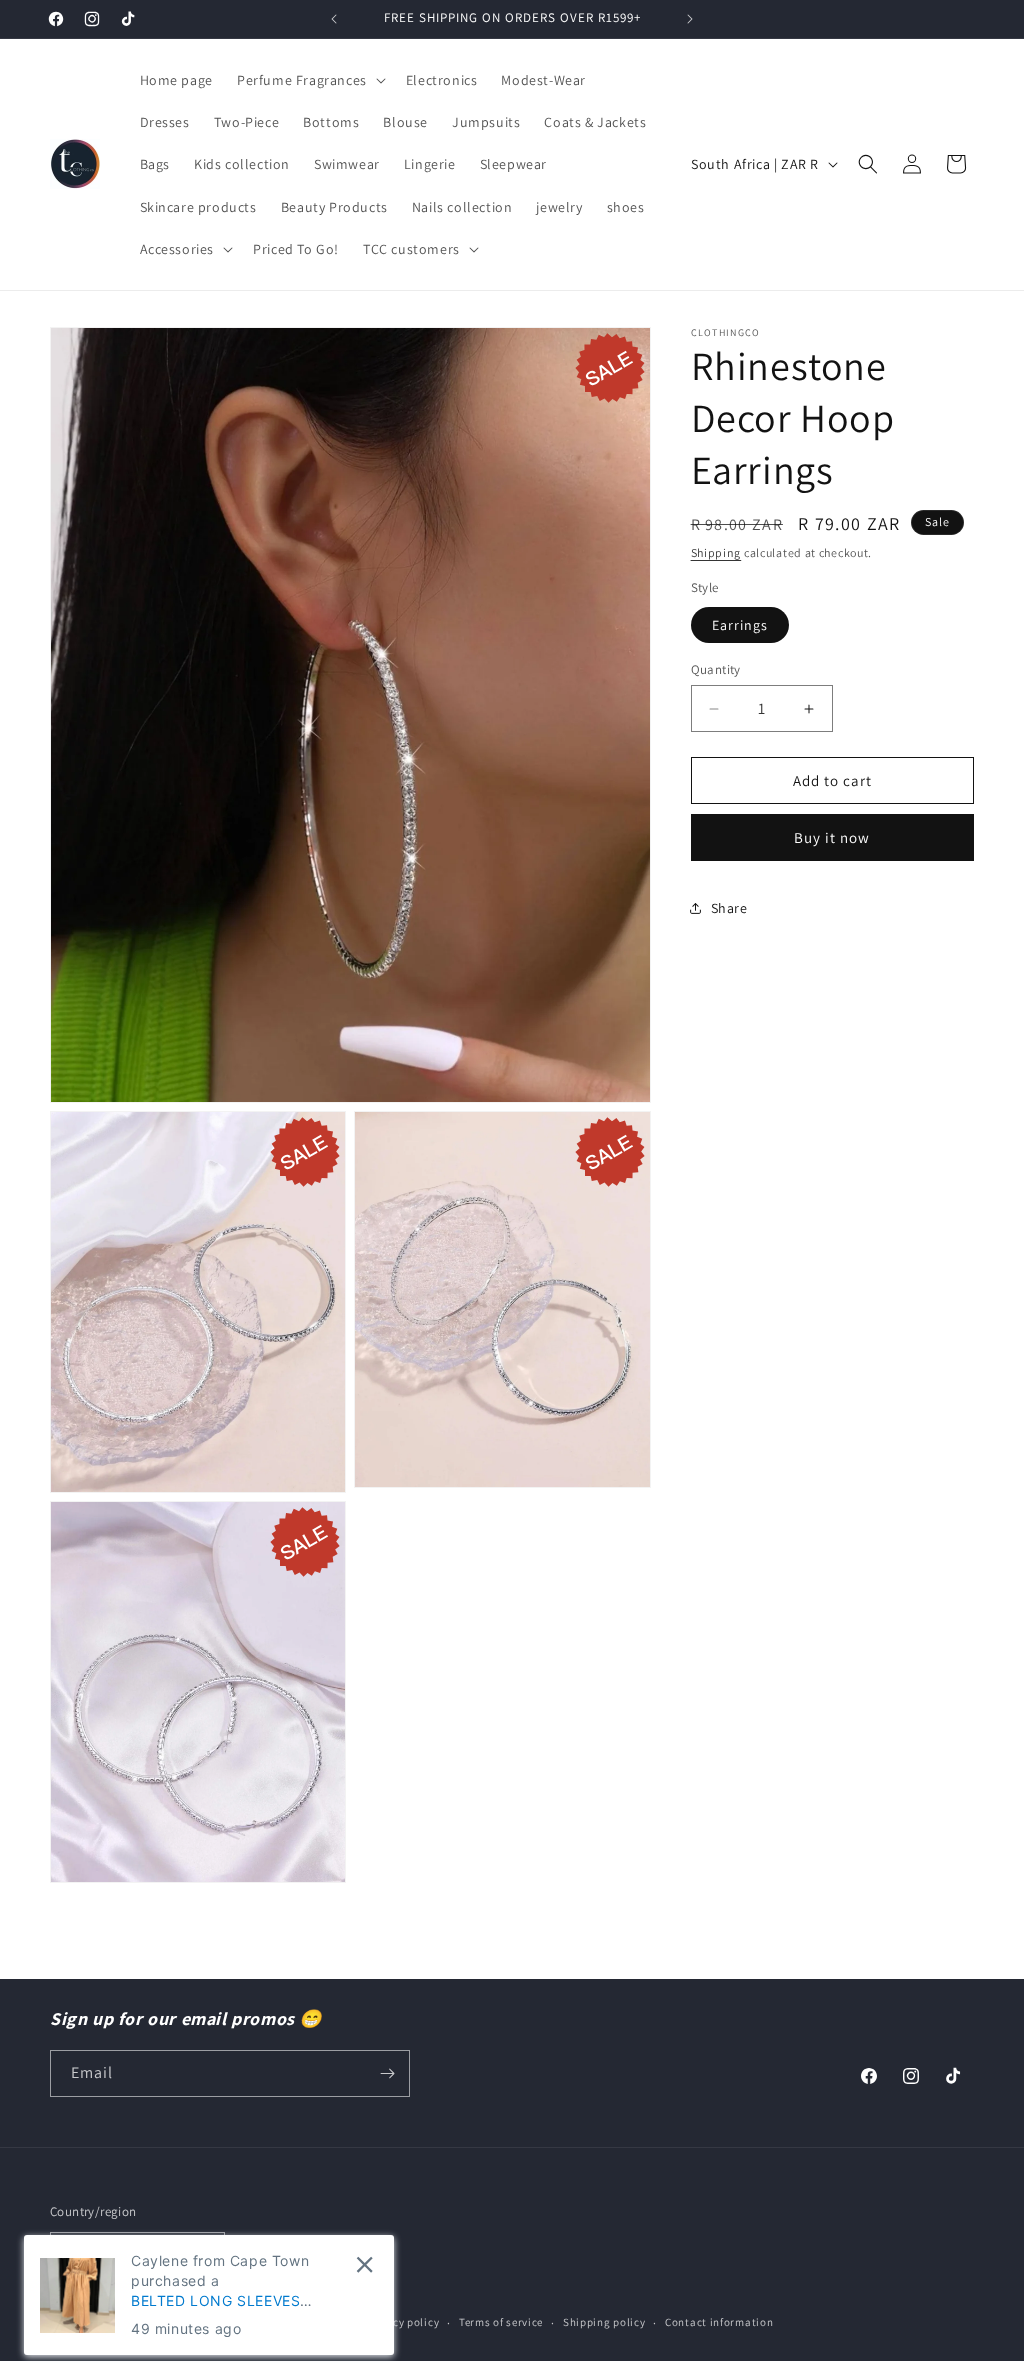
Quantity (716, 669)
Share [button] (729, 908)
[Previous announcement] (334, 19)
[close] (364, 2264)
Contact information (719, 2322)
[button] (309, 80)
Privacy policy (402, 2322)
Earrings (740, 625)
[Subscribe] (387, 2073)
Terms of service (501, 2322)
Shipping (716, 552)
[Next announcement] (690, 19)
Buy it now (832, 837)
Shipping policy (604, 2322)
